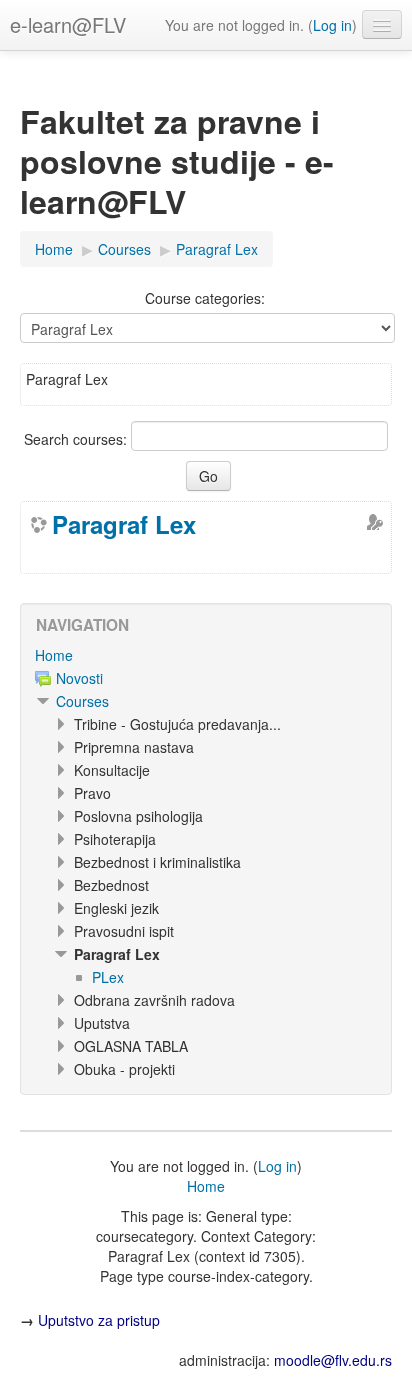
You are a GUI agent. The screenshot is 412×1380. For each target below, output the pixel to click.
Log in (332, 25)
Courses (82, 701)
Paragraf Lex (124, 524)
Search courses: (77, 439)
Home (54, 655)
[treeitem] (206, 655)
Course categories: (205, 298)
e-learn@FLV (68, 24)
